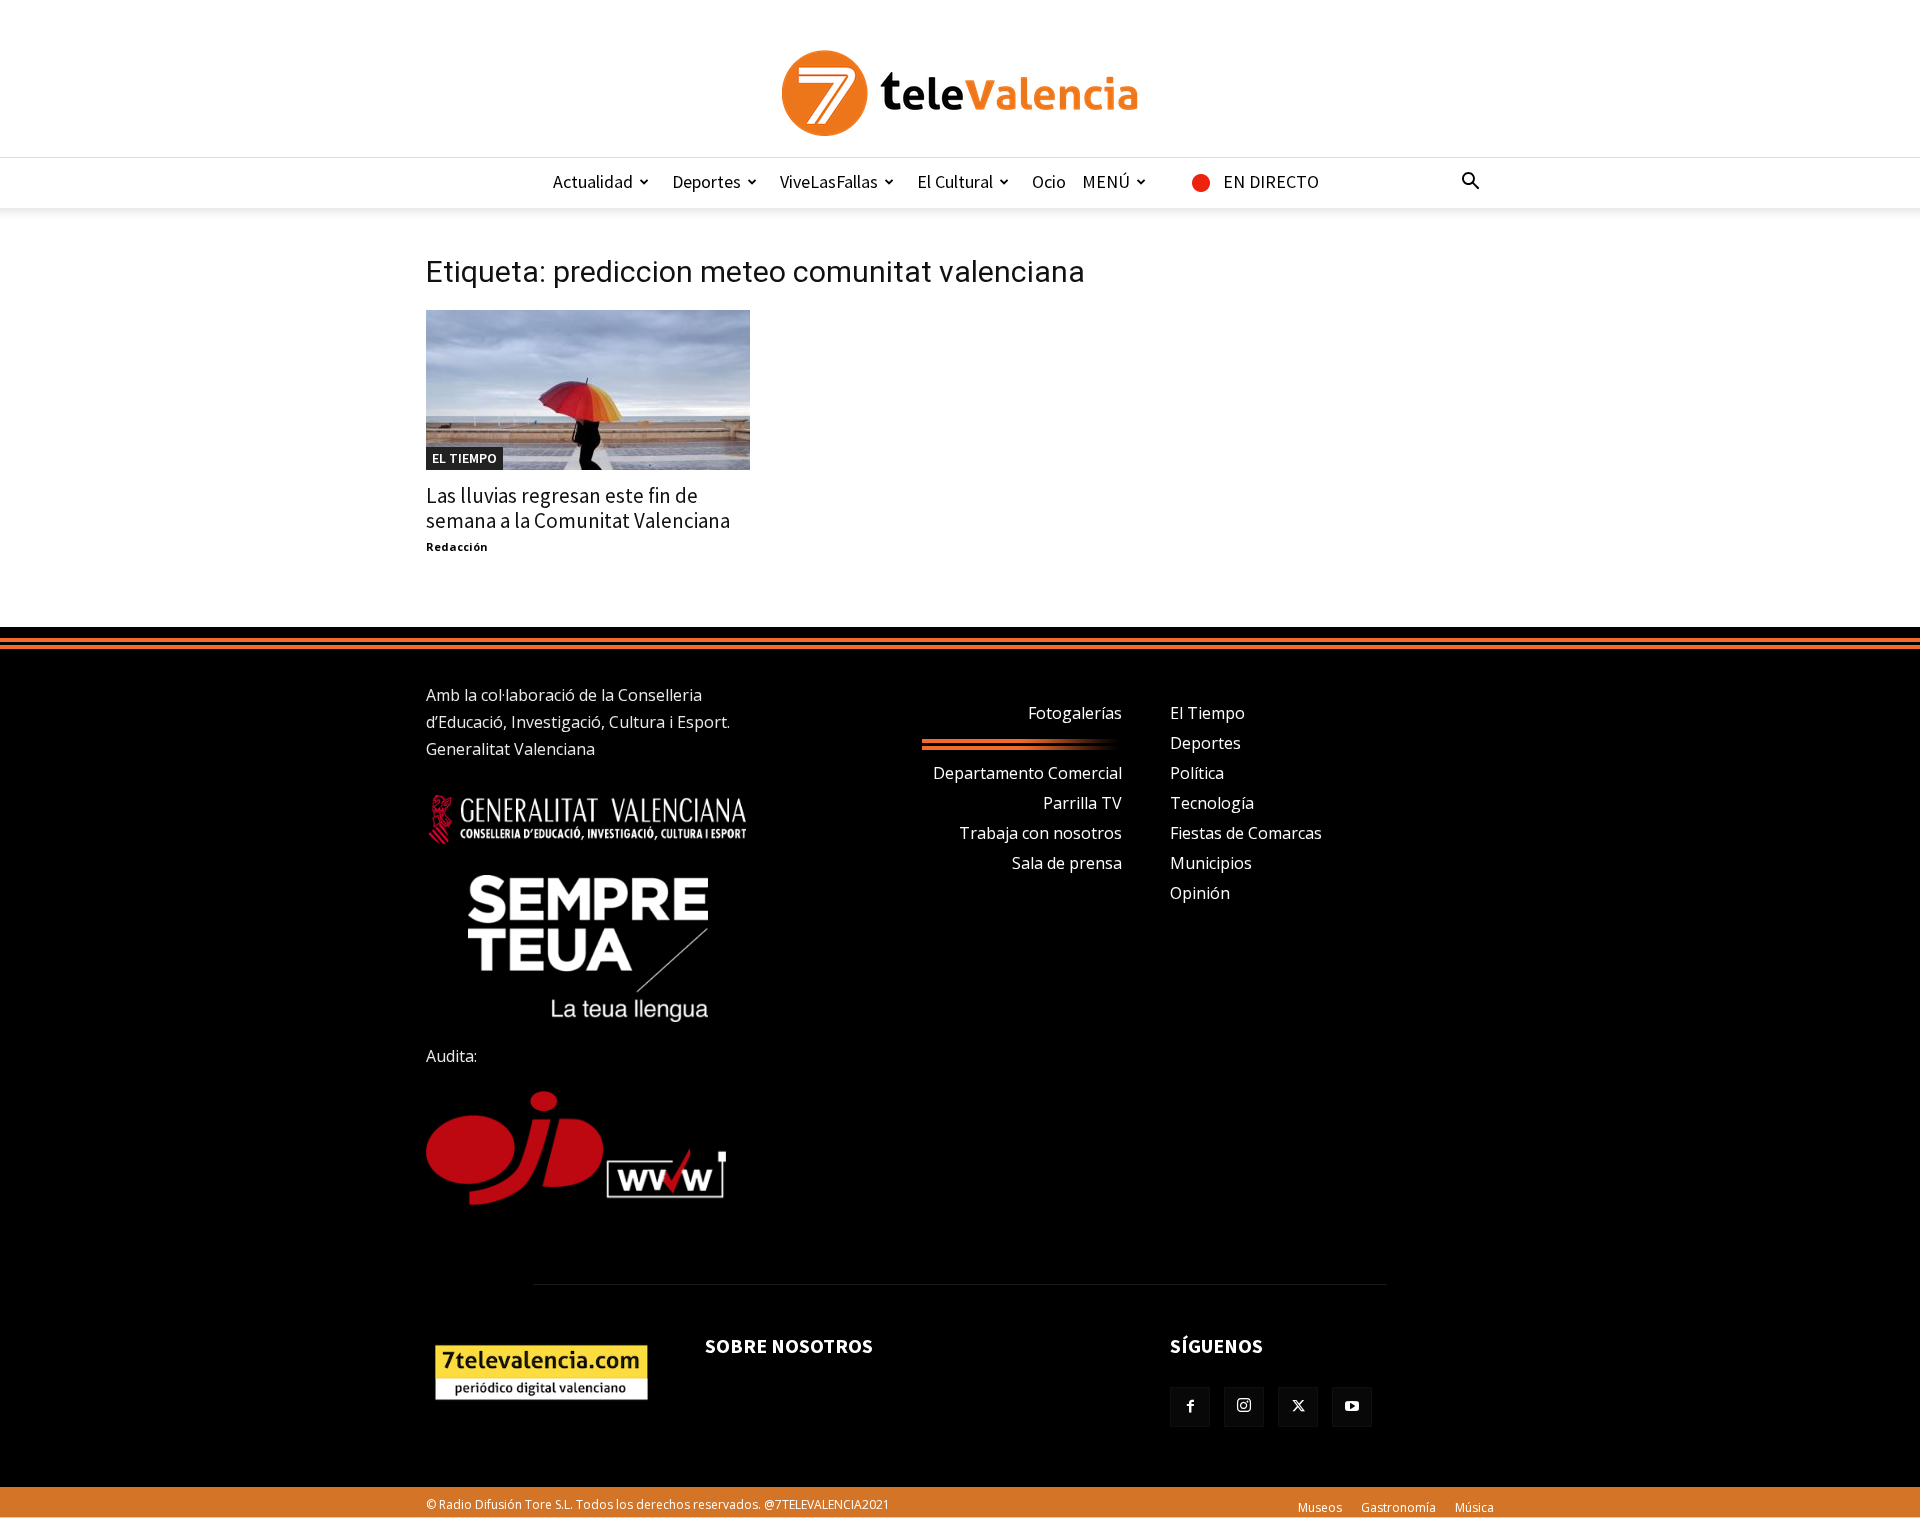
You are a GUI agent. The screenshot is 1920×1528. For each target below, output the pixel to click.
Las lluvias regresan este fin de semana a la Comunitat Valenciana (578, 508)
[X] (1298, 1407)
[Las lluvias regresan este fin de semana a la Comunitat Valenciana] (588, 390)
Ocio (1049, 181)
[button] (1470, 183)
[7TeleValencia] (960, 93)
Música (1474, 1507)
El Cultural (955, 181)
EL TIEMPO (464, 458)
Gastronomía (1398, 1507)
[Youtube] (1352, 1407)
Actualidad (593, 181)
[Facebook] (1190, 1407)
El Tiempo (1207, 713)
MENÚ (1106, 181)
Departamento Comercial (1027, 773)
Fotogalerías (1075, 713)
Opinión (1200, 893)
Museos (1320, 1507)
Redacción (457, 546)
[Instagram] (1244, 1407)
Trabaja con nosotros (1040, 833)
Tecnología (1212, 803)
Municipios (1211, 863)
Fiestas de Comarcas (1246, 833)
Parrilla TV (1082, 803)
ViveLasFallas (829, 181)
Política (1197, 773)
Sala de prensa (1067, 863)
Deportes (706, 181)
